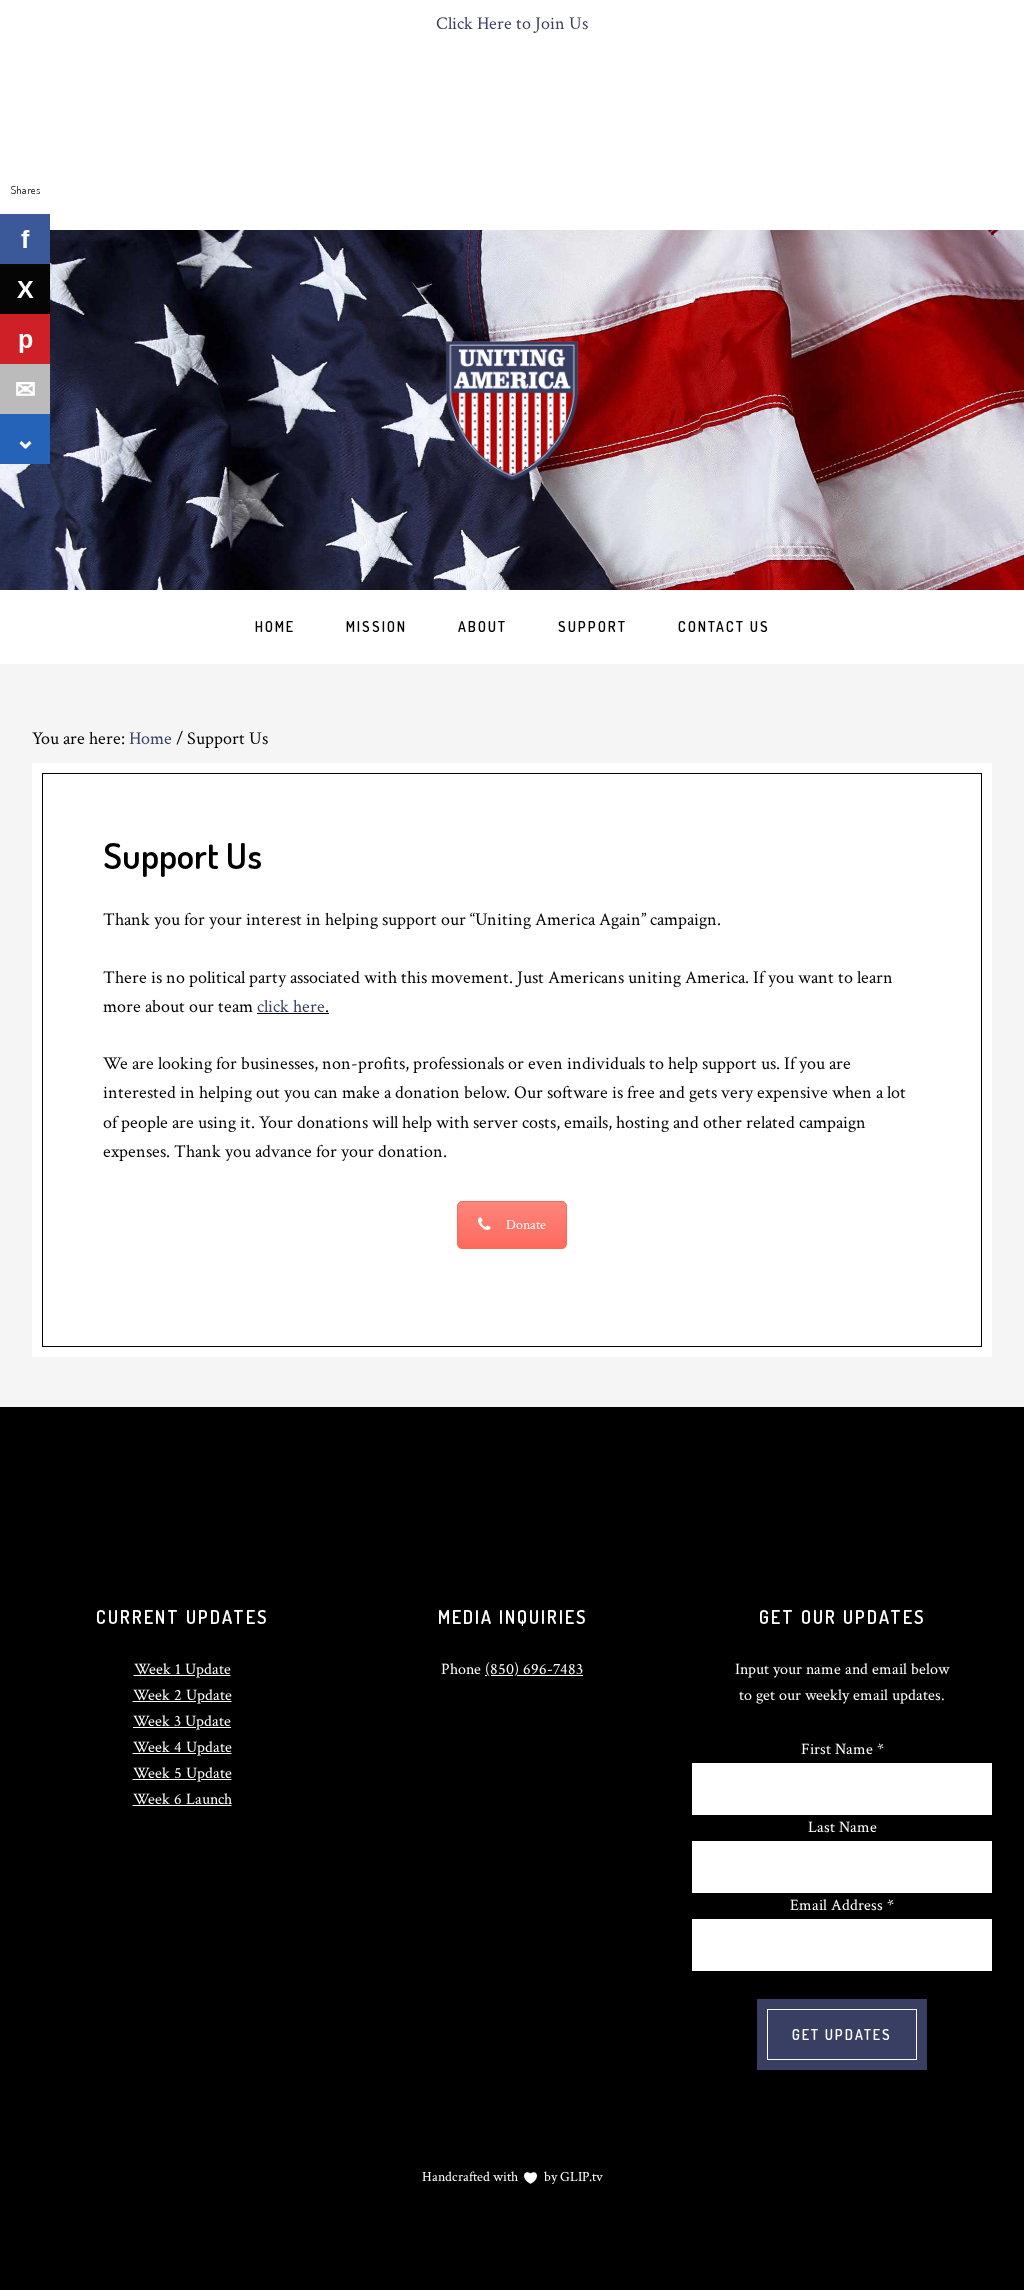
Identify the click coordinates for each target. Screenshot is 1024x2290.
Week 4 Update (182, 1747)
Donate (526, 1225)
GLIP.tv (581, 2177)
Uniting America (512, 410)
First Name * (842, 1749)
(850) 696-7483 (534, 1669)
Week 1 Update (182, 1669)
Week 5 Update (182, 1773)
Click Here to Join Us (512, 23)
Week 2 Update (182, 1695)
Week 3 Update (182, 1721)
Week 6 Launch (182, 1799)
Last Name (842, 1827)
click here (291, 1006)
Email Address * (842, 1905)
